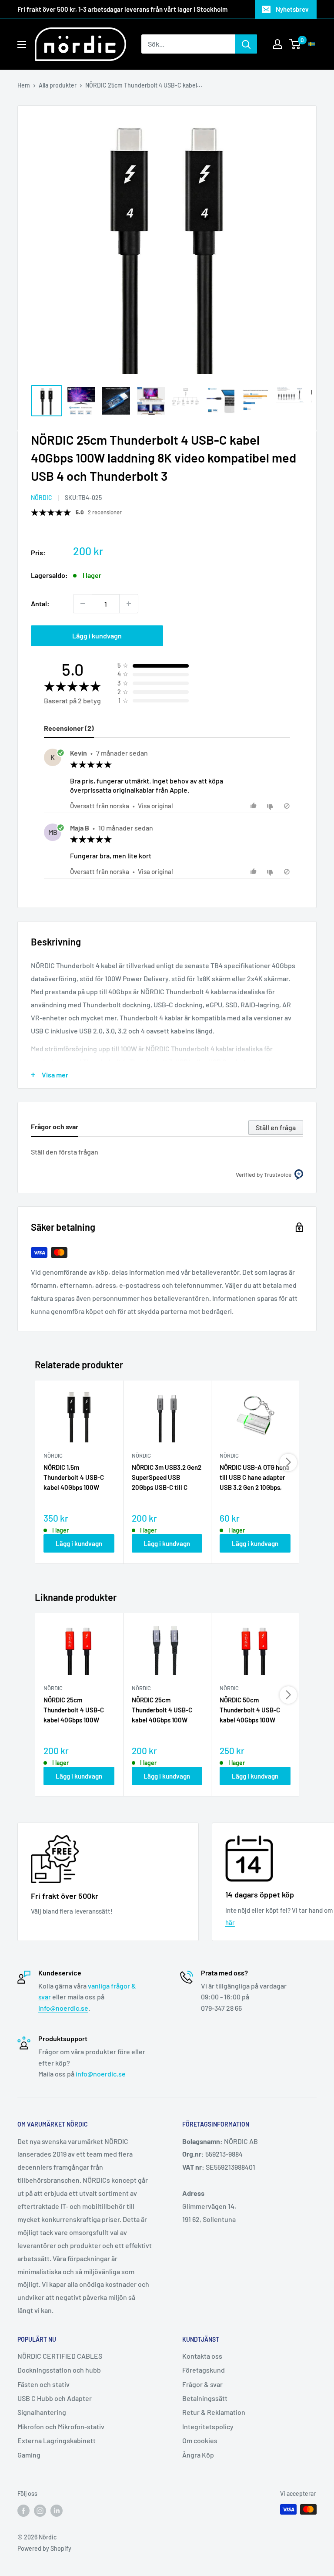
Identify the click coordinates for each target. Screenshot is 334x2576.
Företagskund (204, 2370)
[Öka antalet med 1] (129, 604)
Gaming (29, 2455)
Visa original (155, 806)
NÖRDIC (42, 498)
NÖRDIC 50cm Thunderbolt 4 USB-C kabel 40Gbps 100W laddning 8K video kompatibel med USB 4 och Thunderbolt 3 (252, 1711)
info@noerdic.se (63, 2008)
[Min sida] (277, 44)
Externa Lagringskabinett (57, 2440)
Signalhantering (42, 2412)
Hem (24, 85)
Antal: (40, 603)
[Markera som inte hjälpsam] (271, 806)
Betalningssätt (205, 2398)
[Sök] (246, 44)
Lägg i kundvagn (97, 636)
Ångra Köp (198, 2455)
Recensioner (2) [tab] (69, 728)
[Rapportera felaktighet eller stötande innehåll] (287, 806)
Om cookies (200, 2440)
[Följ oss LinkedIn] (57, 2510)
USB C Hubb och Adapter (55, 2398)
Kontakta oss (202, 2356)
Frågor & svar (202, 2384)
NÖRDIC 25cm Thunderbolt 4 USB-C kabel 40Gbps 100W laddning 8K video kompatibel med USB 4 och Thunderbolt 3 (75, 1711)
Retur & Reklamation (214, 2412)
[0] (295, 44)
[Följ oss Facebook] (23, 2510)
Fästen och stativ (43, 2384)
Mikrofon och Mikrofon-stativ (61, 2426)
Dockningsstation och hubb (59, 2370)
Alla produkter (58, 85)
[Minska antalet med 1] (83, 604)
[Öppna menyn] (22, 44)
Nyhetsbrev (292, 9)
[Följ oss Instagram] (40, 2510)
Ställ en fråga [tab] (276, 1127)
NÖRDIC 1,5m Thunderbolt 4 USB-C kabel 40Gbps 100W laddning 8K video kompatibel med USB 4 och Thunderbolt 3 (75, 1478)
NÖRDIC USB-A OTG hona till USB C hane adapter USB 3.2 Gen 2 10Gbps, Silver (255, 1478)
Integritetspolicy (208, 2426)
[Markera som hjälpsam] (255, 806)
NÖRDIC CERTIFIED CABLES (60, 2356)
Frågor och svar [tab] (55, 1126)
